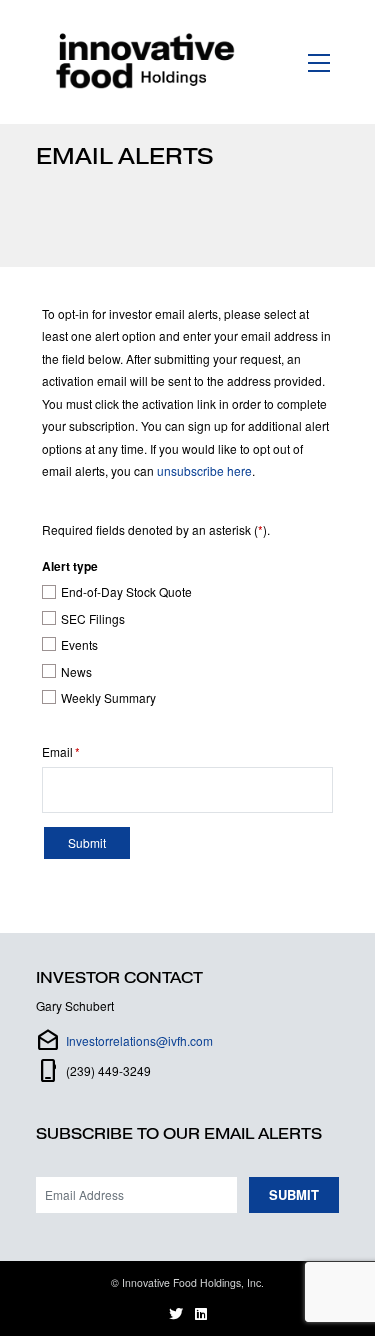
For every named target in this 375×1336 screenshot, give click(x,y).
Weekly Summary (108, 698)
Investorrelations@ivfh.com (139, 1040)
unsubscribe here (204, 470)
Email (57, 751)
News (76, 672)
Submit (294, 1194)
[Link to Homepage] (149, 62)
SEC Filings (93, 619)
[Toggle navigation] (319, 61)
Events (79, 645)
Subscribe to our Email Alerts (179, 1134)
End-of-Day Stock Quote (126, 592)
